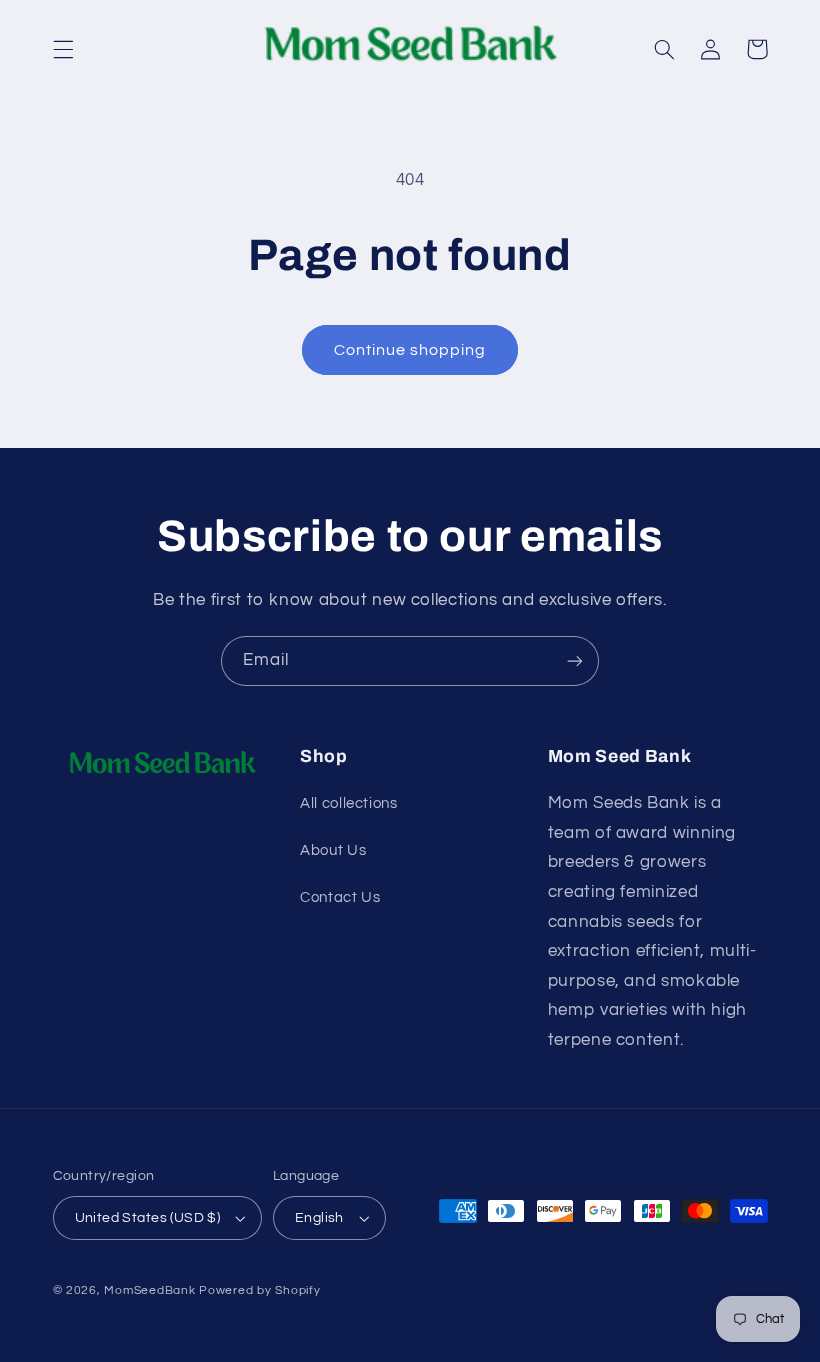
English (319, 1218)
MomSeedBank (149, 1290)
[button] (63, 49)
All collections (348, 803)
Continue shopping (410, 350)
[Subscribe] (575, 660)
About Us (333, 850)
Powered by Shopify (259, 1290)
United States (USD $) (148, 1218)
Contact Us (340, 897)
